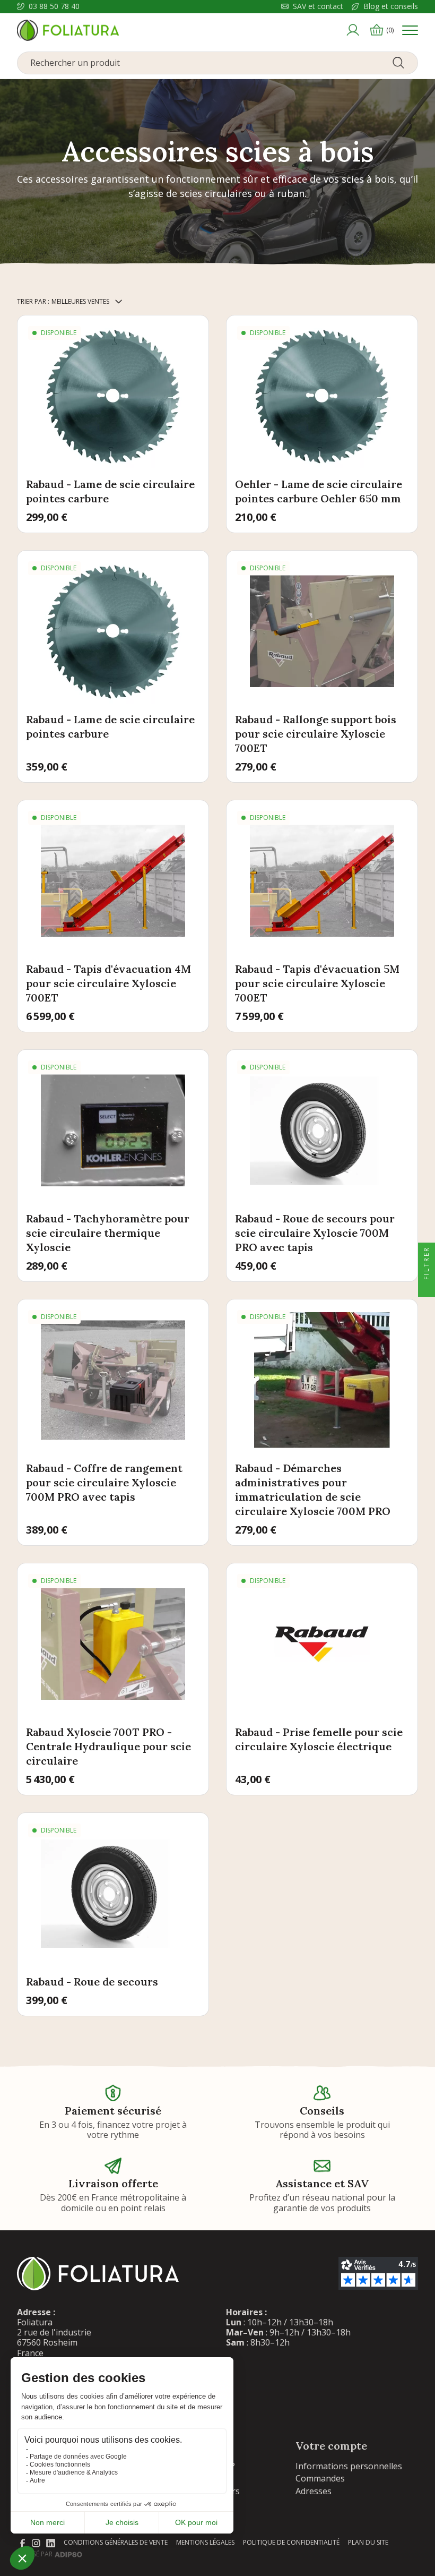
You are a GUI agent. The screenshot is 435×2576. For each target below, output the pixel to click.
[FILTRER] (427, 1288)
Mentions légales (205, 2542)
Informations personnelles (349, 2466)
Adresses (314, 2491)
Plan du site (368, 2542)
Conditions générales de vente (116, 2542)
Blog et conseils (391, 7)
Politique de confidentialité (291, 2542)
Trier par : (33, 301)
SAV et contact (318, 7)
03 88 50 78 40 (54, 7)
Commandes (320, 2478)
